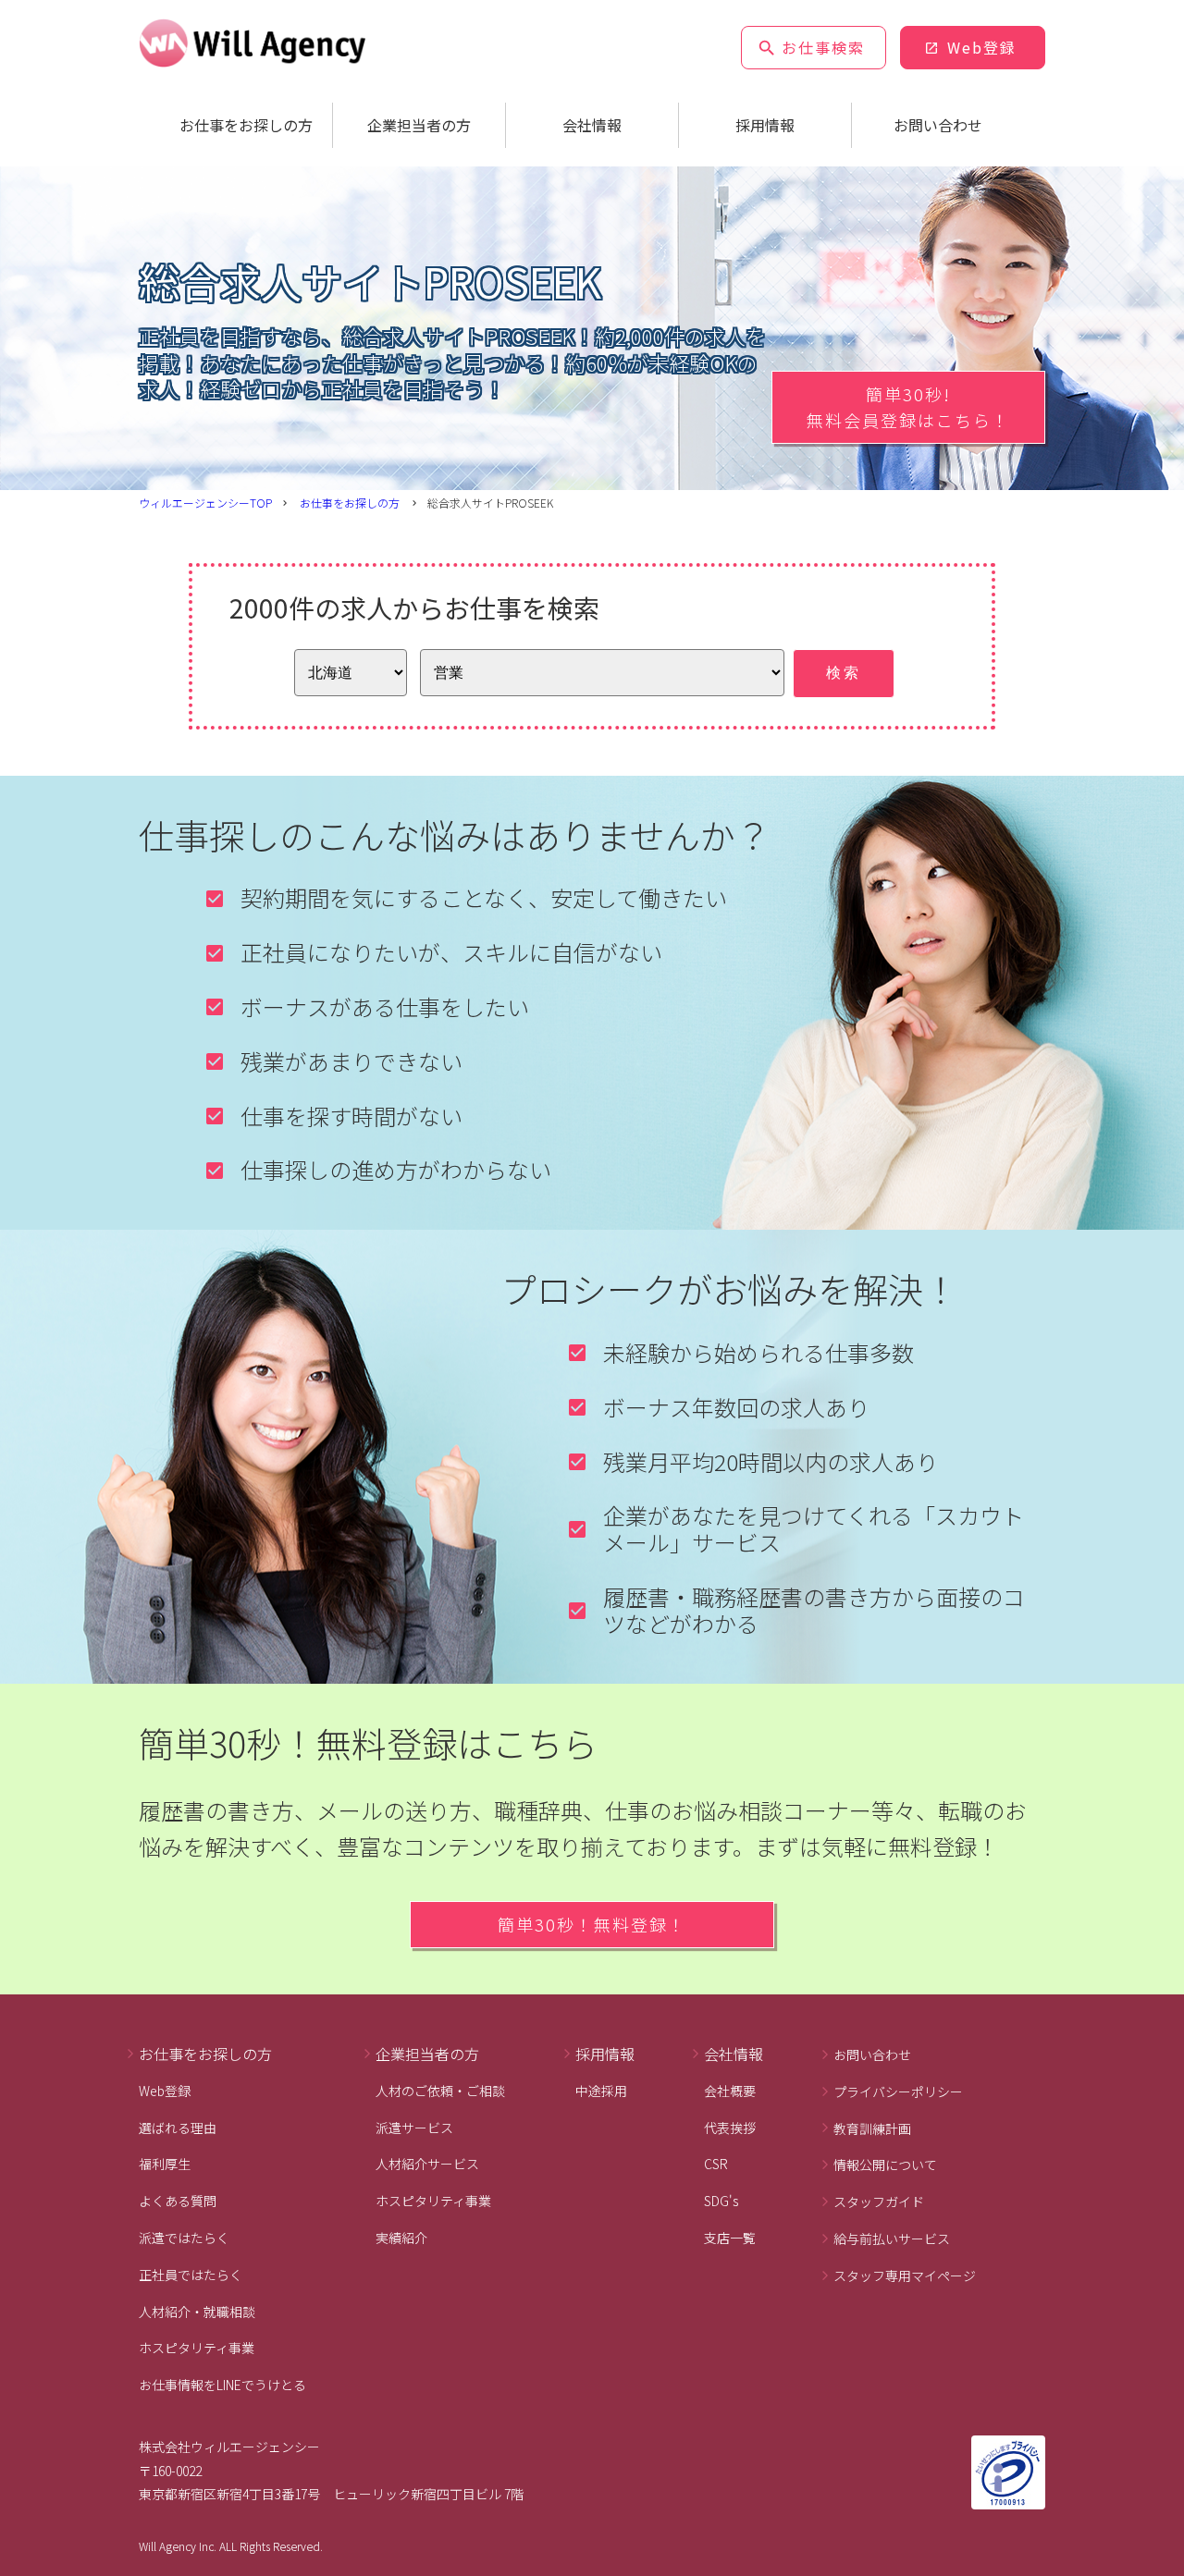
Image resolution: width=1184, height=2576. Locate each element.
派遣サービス (414, 2128)
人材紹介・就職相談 (197, 2312)
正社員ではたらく (191, 2275)
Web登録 (982, 47)
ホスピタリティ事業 (197, 2348)
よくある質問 (178, 2201)
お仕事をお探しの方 (246, 125)
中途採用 (601, 2091)
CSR (716, 2164)
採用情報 (765, 125)
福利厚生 (165, 2164)
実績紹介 (401, 2238)
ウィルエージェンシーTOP (205, 503)
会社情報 (592, 125)
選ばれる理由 (178, 2128)
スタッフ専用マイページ (905, 2275)
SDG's (721, 2201)
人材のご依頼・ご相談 (440, 2091)
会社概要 (730, 2091)
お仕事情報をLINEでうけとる (222, 2385)
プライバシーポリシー (898, 2091)
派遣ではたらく (184, 2238)
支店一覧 (730, 2238)
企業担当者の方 (419, 125)
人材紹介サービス (427, 2164)
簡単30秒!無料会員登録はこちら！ (908, 407)
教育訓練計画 (872, 2128)
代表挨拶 (730, 2128)
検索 (844, 673)
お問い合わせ (938, 125)
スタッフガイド (879, 2202)
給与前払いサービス (892, 2239)
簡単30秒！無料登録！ (592, 1924)
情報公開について (885, 2165)
